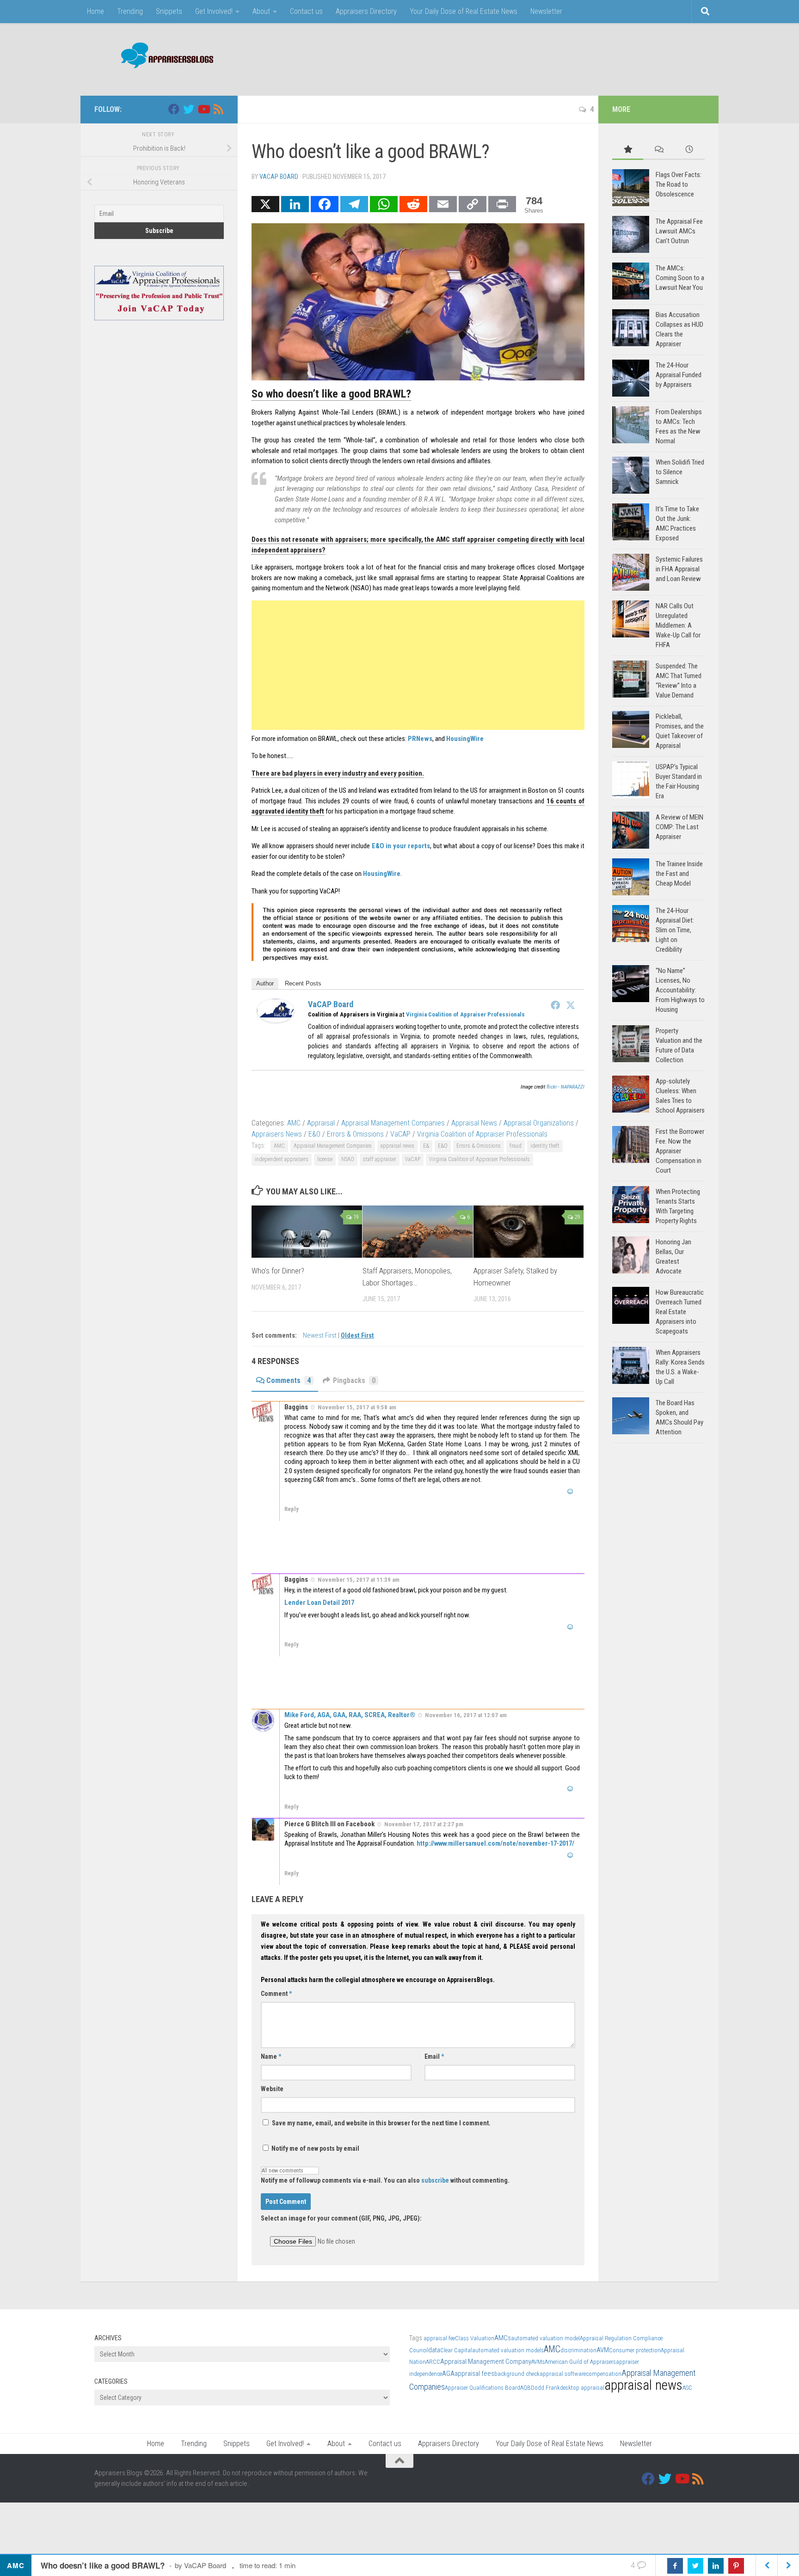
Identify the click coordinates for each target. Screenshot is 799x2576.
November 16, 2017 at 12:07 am (466, 1715)
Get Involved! (214, 11)
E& (426, 1146)
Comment (276, 1994)
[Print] (502, 204)
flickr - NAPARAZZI (565, 1087)
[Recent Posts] (689, 150)
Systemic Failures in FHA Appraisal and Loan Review (679, 569)
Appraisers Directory (366, 11)
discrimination (578, 2350)
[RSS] (218, 109)
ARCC (433, 2362)
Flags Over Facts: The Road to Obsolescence (679, 184)
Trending (130, 11)
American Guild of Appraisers (580, 2362)
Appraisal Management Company (486, 2362)
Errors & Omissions (355, 1134)
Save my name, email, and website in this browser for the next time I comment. (381, 2123)
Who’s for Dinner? (278, 1271)
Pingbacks (354, 1380)
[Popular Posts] (628, 150)
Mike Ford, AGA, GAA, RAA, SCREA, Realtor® (350, 1715)
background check (517, 2374)
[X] (265, 204)
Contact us (306, 11)
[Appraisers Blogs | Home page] (164, 57)
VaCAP (400, 1134)
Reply (292, 1509)
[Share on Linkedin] (716, 2566)
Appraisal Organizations (539, 1123)
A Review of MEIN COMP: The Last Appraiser (679, 827)
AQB (525, 2388)
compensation (604, 2374)
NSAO (348, 1159)
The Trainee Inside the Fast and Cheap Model (679, 874)
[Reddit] (413, 204)
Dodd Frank (545, 2388)
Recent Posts (303, 983)
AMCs (503, 2338)
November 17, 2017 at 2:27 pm (424, 1824)
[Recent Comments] (659, 150)
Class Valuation (475, 2338)
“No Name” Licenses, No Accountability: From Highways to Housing (680, 990)
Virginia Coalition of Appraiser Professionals (465, 1014)
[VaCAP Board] (276, 1020)
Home (95, 11)
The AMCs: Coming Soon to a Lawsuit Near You (680, 278)
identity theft (545, 1146)
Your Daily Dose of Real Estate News (464, 11)
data (434, 2350)
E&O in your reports (401, 846)
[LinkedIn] (295, 204)
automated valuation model (545, 2338)
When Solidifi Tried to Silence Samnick (680, 472)
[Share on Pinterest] (736, 2566)
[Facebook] (325, 204)
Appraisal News (474, 1123)
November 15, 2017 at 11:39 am (359, 1580)
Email (434, 2056)
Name (271, 2056)
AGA (448, 2374)
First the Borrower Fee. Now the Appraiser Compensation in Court (680, 1151)
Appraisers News (277, 1134)
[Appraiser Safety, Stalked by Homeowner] (529, 1232)
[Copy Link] (473, 204)
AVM (603, 2350)
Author (265, 983)
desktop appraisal (582, 2388)
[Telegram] (354, 204)
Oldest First (357, 1336)
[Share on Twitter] (695, 2566)
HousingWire (465, 739)
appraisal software (563, 2374)
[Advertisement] (536, 58)
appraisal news (397, 1146)
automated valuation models (508, 2350)
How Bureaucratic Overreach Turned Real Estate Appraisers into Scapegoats (680, 1312)
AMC (294, 1123)
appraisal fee (439, 2338)
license (325, 1159)
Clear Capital (456, 2350)
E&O (314, 1134)
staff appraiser (380, 1159)
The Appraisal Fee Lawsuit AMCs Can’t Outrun (679, 231)
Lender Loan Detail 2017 (319, 1603)
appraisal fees (474, 2374)
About (261, 11)
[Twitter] (571, 1005)
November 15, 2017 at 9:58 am (357, 1407)
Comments (289, 1380)
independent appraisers (282, 1159)
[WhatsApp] (384, 204)
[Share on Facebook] (675, 2566)
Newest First (320, 1336)
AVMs (538, 2362)
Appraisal (321, 1123)
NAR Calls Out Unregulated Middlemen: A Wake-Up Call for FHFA (678, 625)
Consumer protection (635, 2350)
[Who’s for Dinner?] (307, 1232)
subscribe (435, 2180)
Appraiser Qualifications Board (482, 2388)
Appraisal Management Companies (393, 1123)
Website (272, 2089)
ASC (687, 2388)
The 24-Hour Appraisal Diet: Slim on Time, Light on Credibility (675, 930)
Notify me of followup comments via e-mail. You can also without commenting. (385, 2180)
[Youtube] (203, 109)
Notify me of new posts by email (315, 2148)
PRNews (420, 739)
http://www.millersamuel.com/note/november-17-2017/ (495, 1843)
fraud (516, 1146)
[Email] (443, 204)
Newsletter (546, 11)
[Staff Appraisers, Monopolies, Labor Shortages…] (418, 1232)
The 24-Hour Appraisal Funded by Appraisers (679, 375)
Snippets (169, 11)
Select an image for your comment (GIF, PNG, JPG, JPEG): (341, 2218)
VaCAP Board (279, 177)
